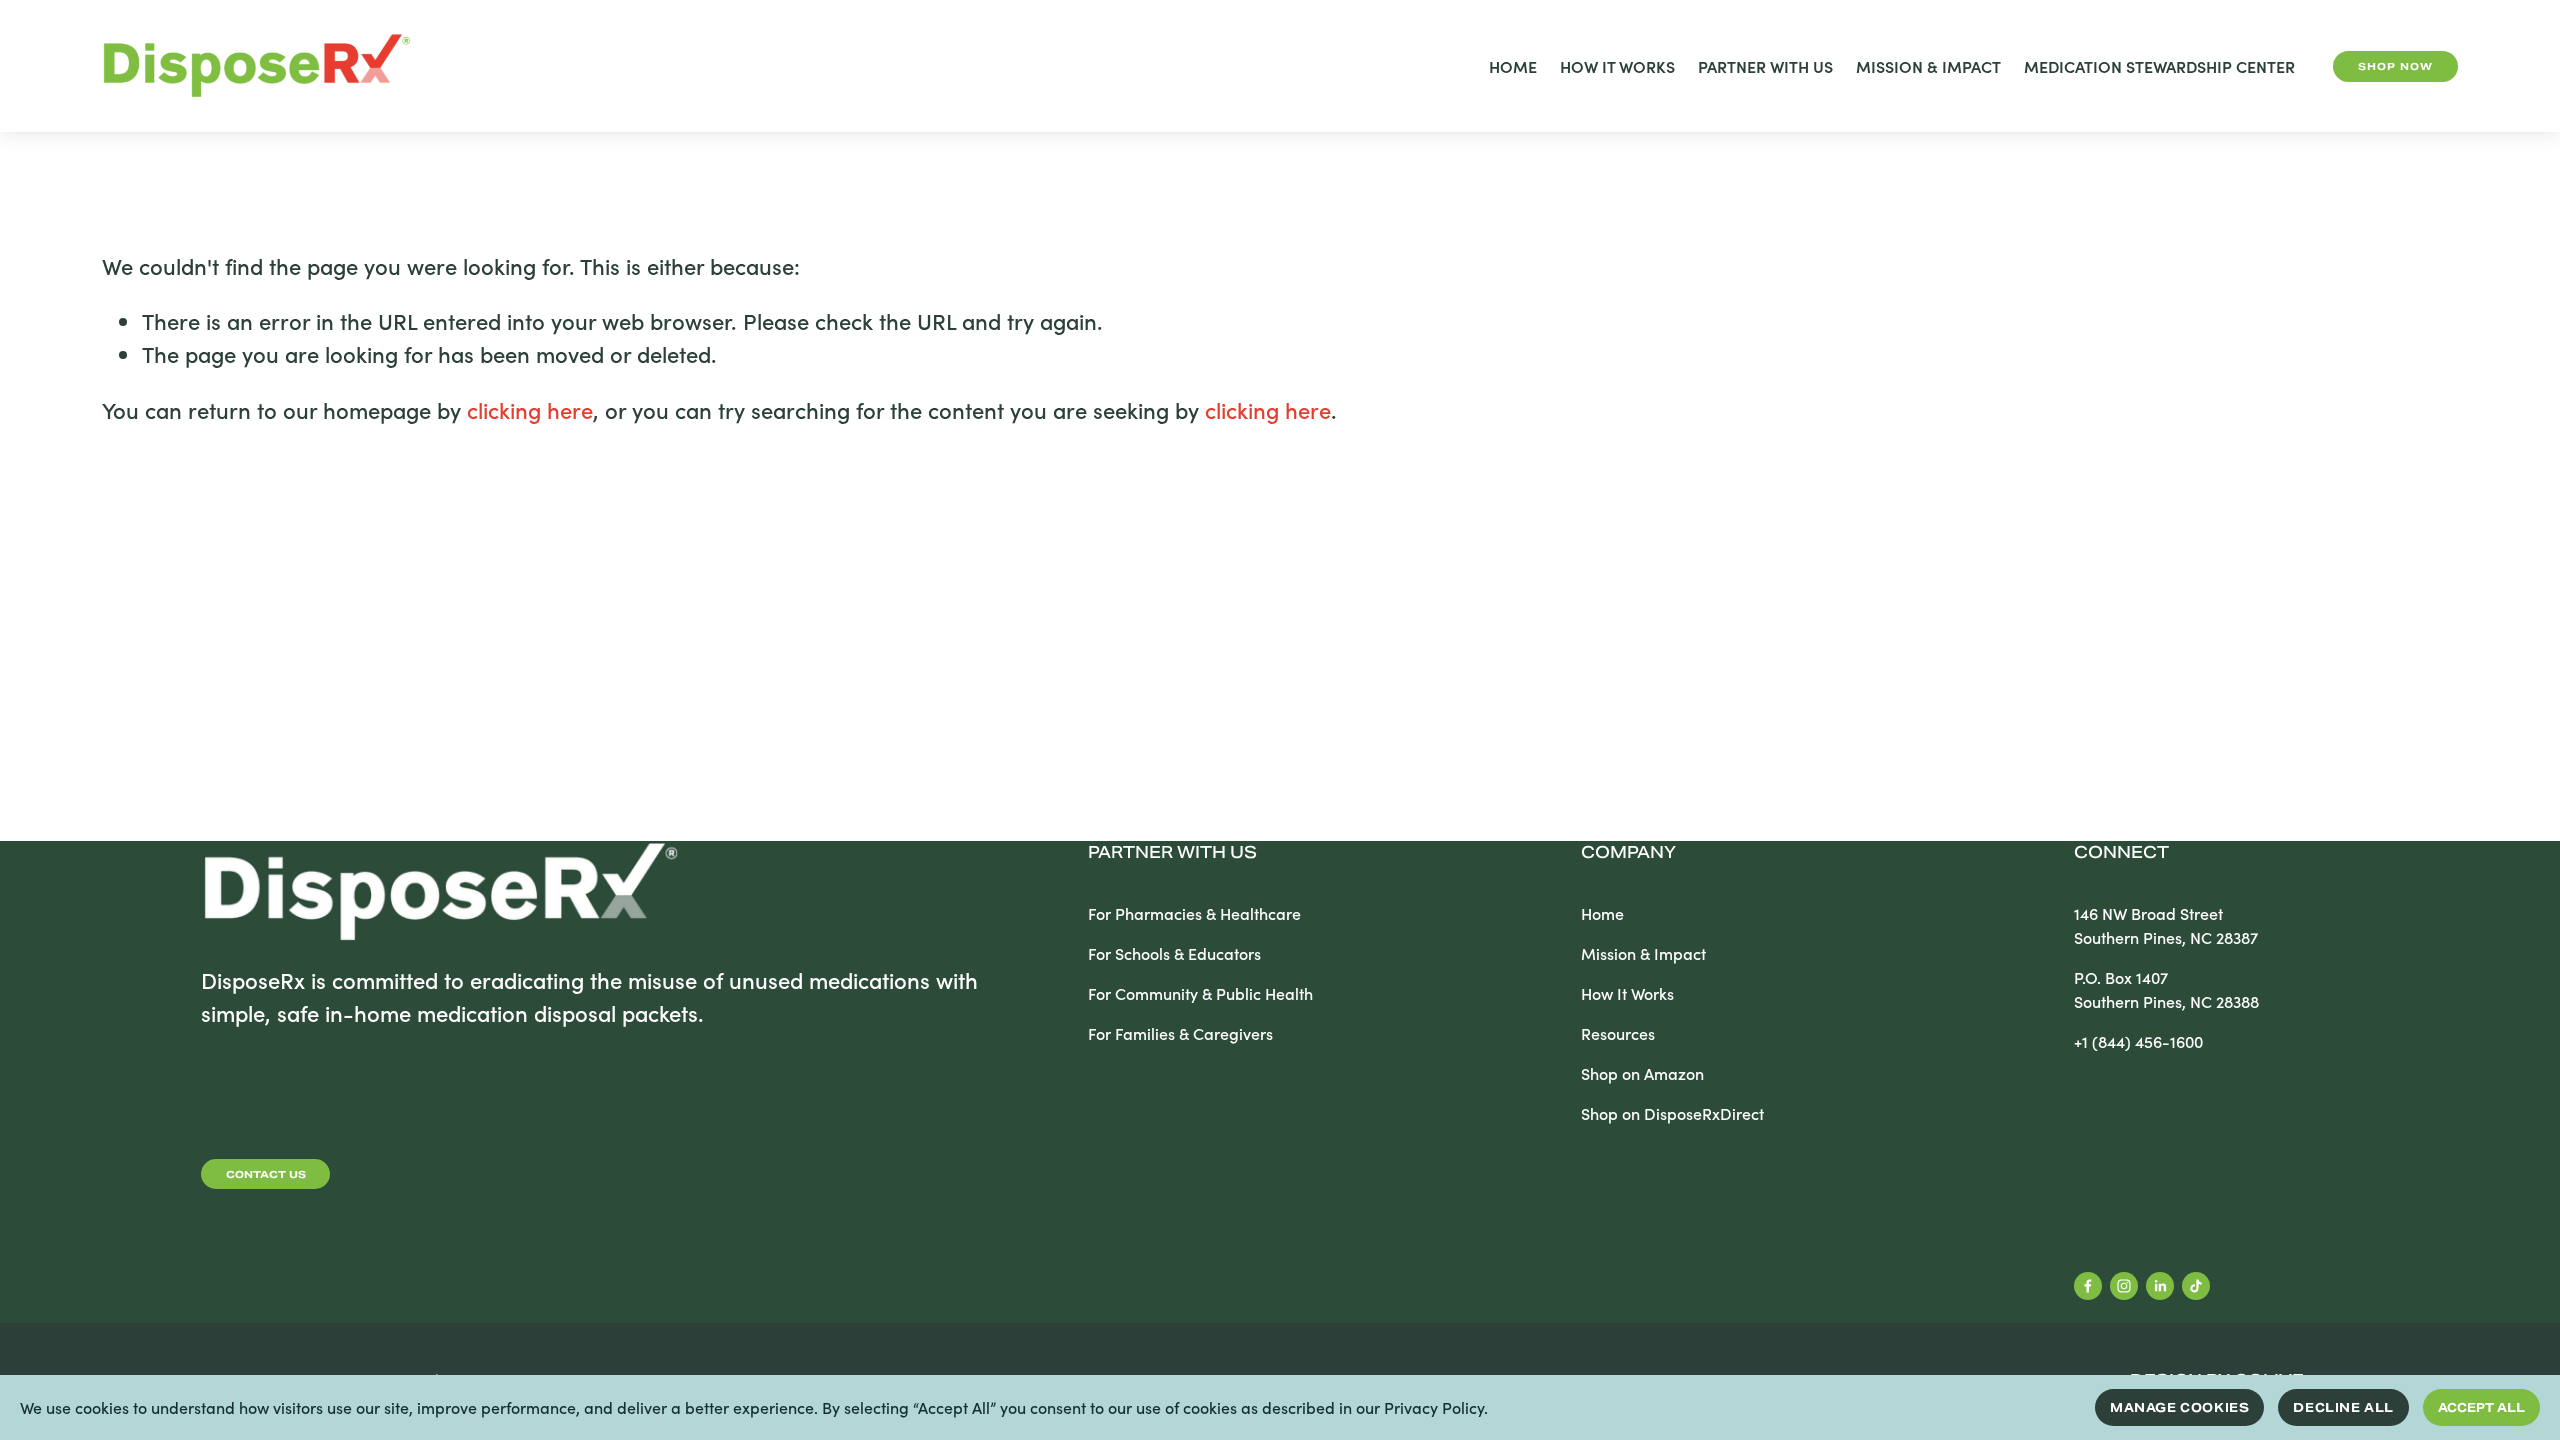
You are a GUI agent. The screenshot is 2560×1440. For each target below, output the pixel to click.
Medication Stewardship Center (2159, 66)
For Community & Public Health (1200, 993)
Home (1513, 66)
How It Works (1617, 66)
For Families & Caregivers (1180, 1033)
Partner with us (1172, 852)
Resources (1618, 1033)
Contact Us (266, 1174)
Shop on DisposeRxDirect (1672, 1113)
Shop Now (2395, 66)
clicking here (530, 410)
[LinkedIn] (2160, 1286)
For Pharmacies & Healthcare (1194, 913)
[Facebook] (2088, 1286)
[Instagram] (2124, 1286)
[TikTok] (2196, 1286)
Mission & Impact (1928, 66)
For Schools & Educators (1174, 953)
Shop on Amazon (1642, 1073)
